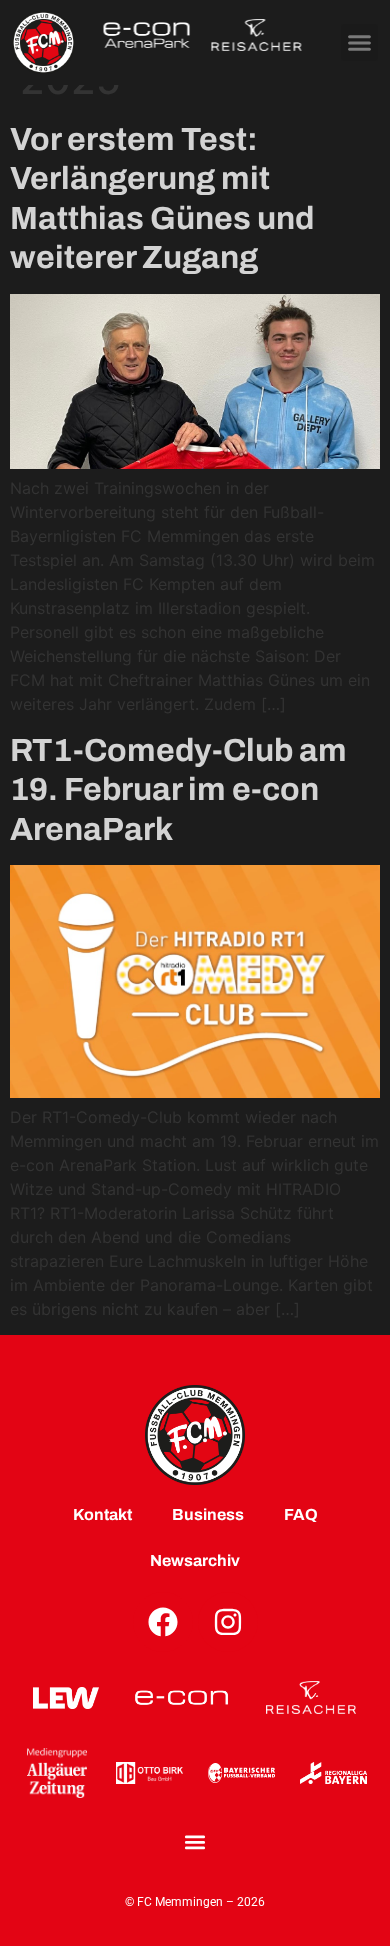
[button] (360, 43)
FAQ (301, 1514)
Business (208, 1514)
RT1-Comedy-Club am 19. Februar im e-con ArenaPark (178, 790)
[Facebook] (163, 1622)
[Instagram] (228, 1622)
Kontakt (102, 1514)
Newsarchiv (195, 1560)
